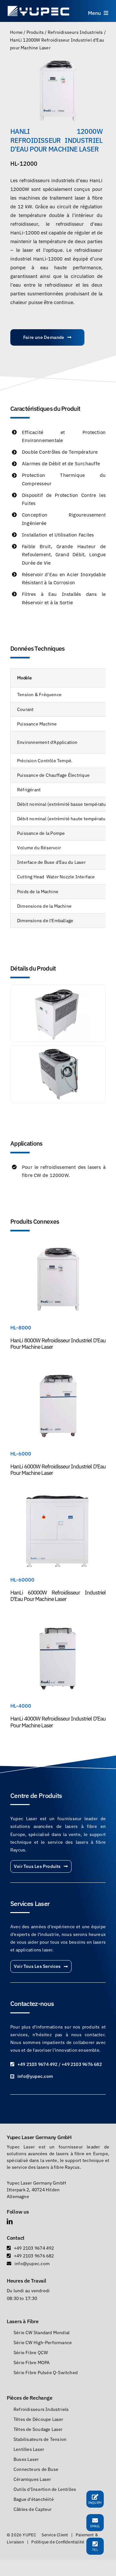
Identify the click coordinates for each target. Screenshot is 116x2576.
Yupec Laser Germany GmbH (39, 2137)
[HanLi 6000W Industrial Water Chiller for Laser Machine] (58, 1371)
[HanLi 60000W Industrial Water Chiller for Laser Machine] (58, 1497)
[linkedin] (10, 2221)
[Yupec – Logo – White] (39, 7)
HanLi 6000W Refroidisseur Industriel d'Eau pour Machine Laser (58, 1470)
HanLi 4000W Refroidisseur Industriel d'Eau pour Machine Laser (58, 1722)
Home (16, 32)
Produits (35, 32)
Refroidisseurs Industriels (75, 32)
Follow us (18, 2212)
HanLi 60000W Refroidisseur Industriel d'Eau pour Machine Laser (58, 1596)
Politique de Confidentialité (58, 2542)
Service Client (55, 2535)
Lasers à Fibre (23, 2321)
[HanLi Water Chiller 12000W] (58, 91)
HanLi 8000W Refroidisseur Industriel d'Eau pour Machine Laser (58, 1344)
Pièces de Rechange (29, 2398)
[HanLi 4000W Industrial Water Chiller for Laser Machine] (58, 1624)
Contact (16, 2238)
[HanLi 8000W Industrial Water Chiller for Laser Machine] (58, 1245)
